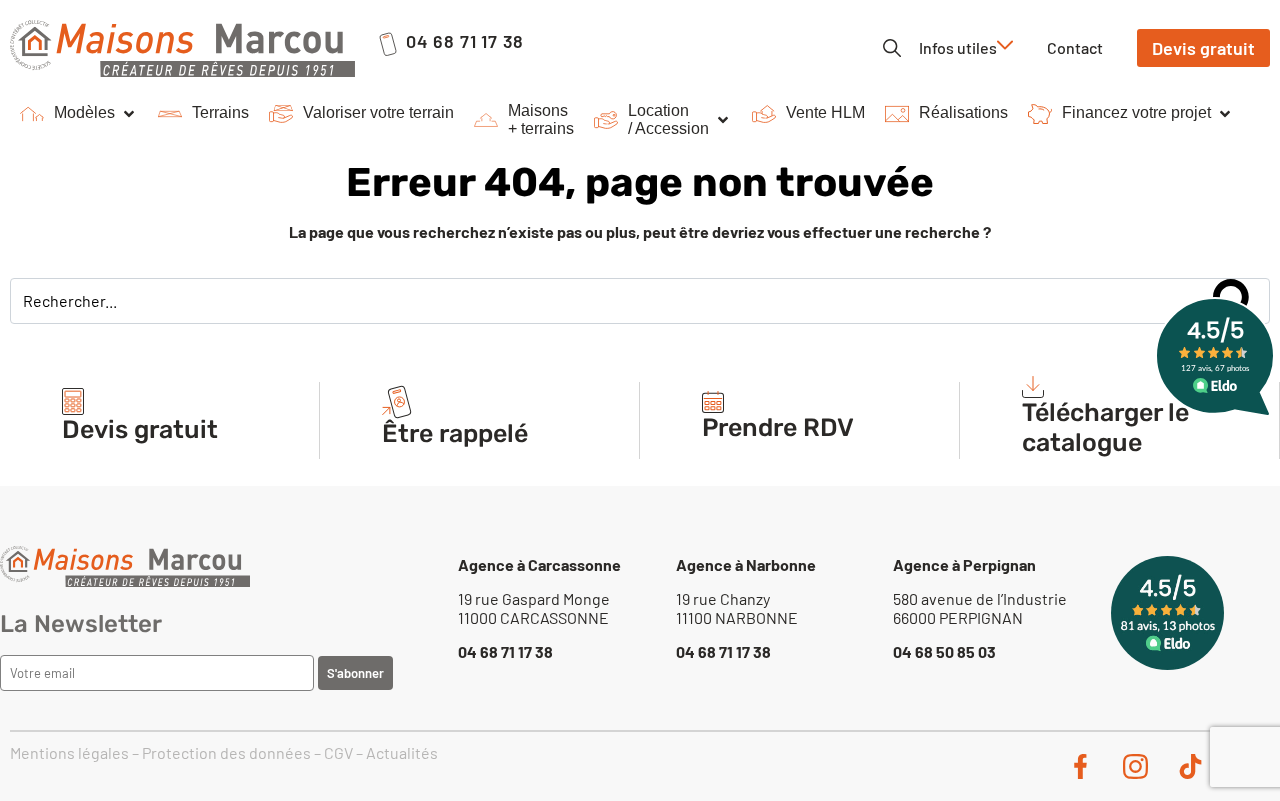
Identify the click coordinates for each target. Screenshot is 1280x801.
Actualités (402, 752)
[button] (79, 114)
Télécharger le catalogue (1105, 427)
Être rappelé (455, 433)
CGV (338, 752)
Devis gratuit (140, 429)
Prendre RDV (778, 427)
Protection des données (226, 752)
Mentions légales (69, 752)
